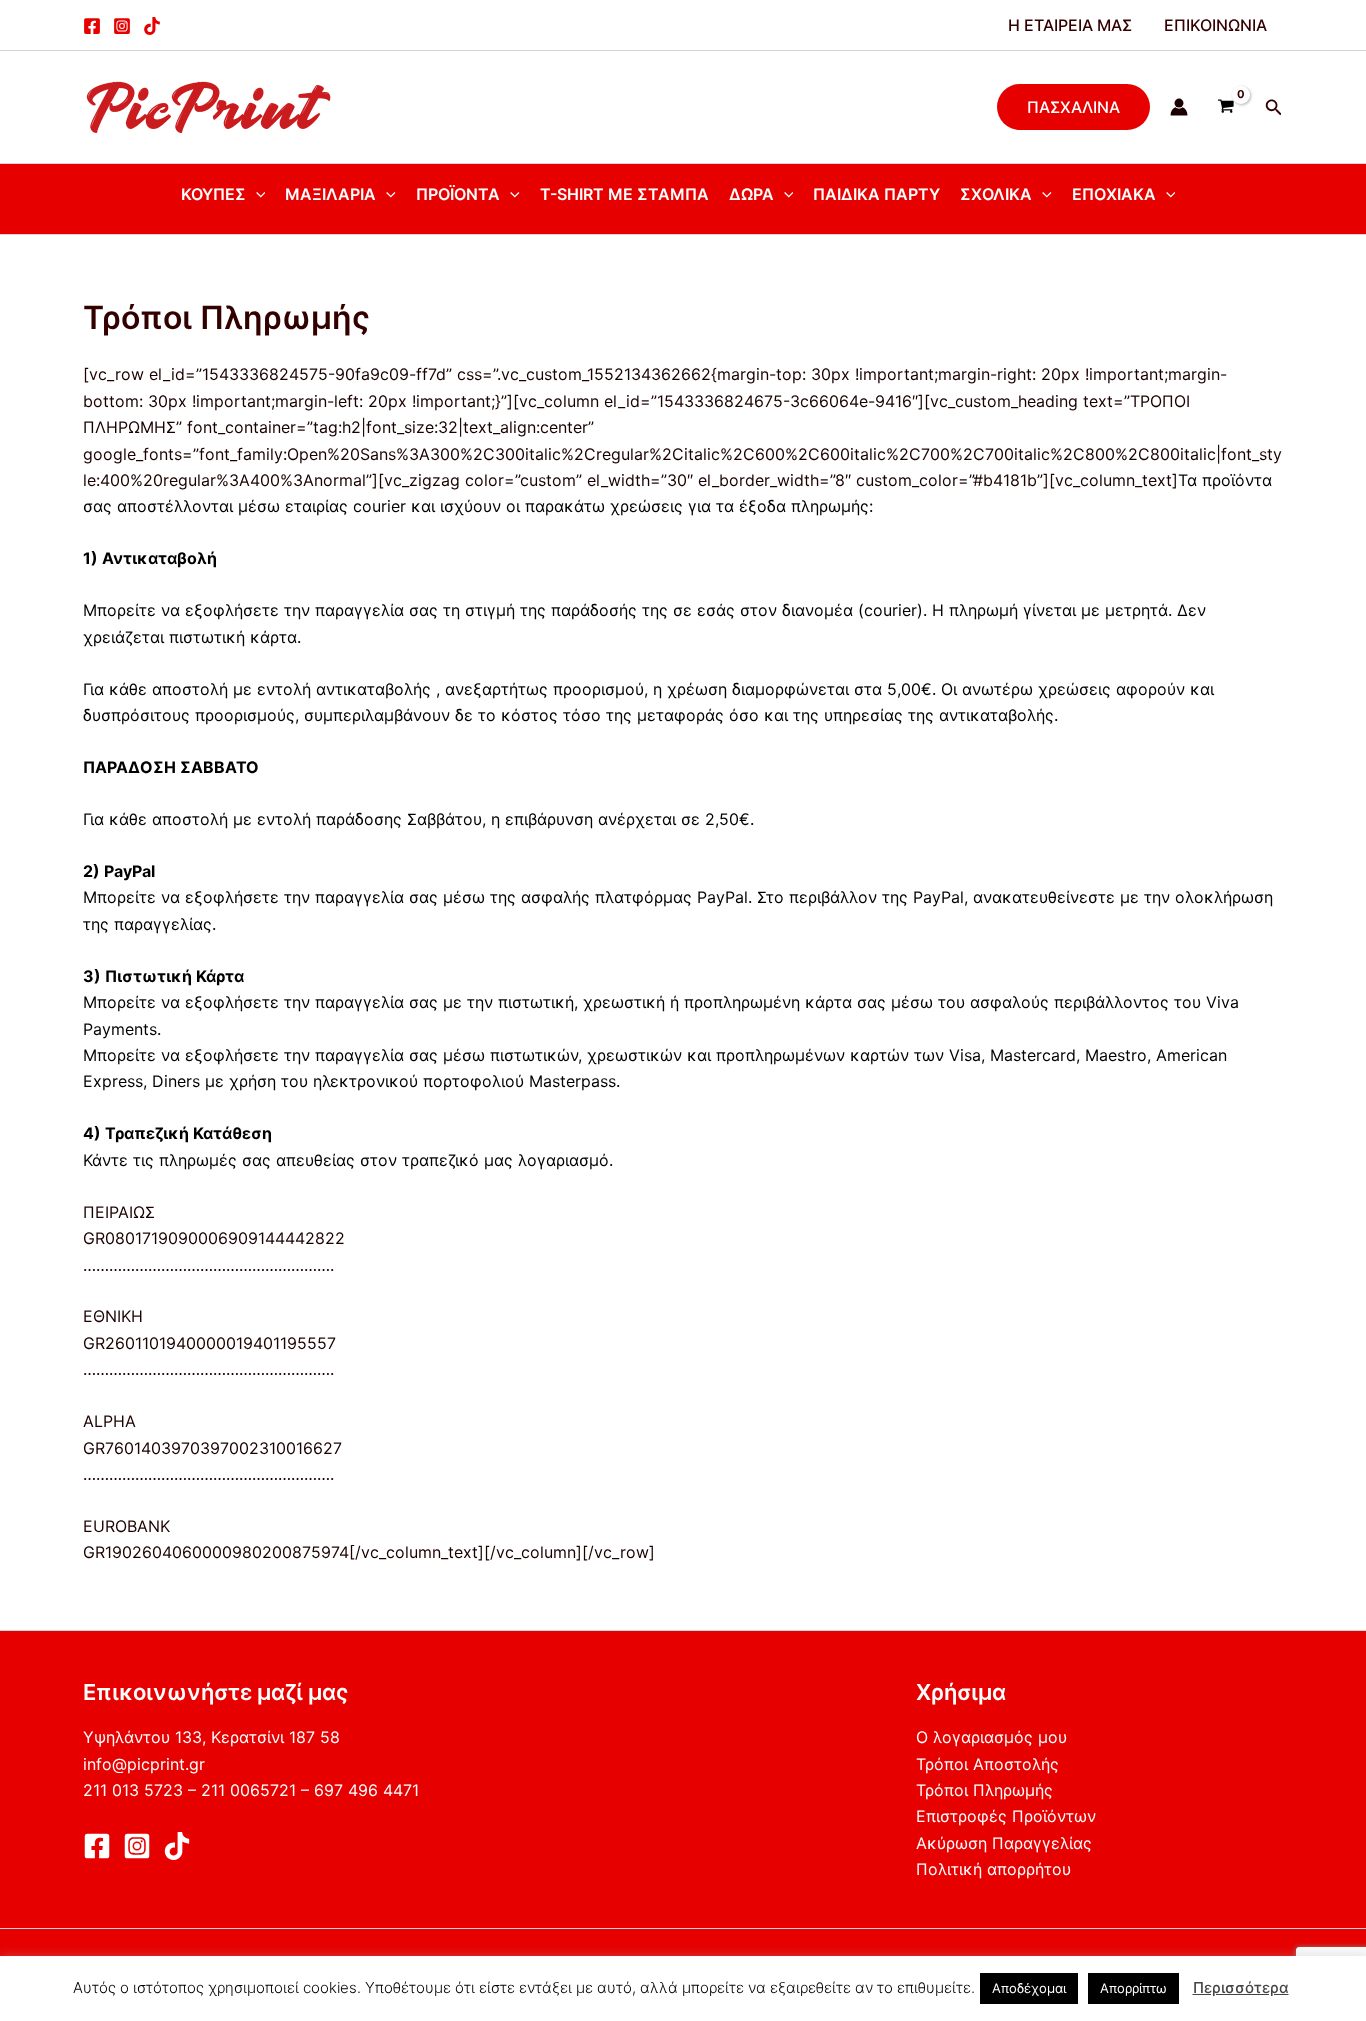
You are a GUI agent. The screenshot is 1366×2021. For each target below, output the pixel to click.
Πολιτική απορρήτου (993, 1869)
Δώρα (751, 194)
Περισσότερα (1241, 1987)
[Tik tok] (152, 26)
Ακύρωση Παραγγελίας (1004, 1843)
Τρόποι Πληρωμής (984, 1790)
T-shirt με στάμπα (624, 194)
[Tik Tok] (177, 1846)
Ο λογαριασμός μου (991, 1737)
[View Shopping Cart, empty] (1226, 107)
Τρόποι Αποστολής (987, 1764)
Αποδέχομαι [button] (1029, 1988)
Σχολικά (996, 194)
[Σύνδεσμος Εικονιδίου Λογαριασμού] (1179, 107)
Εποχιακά (1114, 194)
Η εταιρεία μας (1070, 25)
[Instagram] (122, 26)
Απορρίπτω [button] (1133, 1988)
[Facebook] (92, 26)
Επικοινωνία (1215, 25)
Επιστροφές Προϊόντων (1006, 1816)
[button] (1073, 107)
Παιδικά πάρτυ (876, 194)
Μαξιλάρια (330, 194)
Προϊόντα (458, 194)
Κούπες (213, 194)
